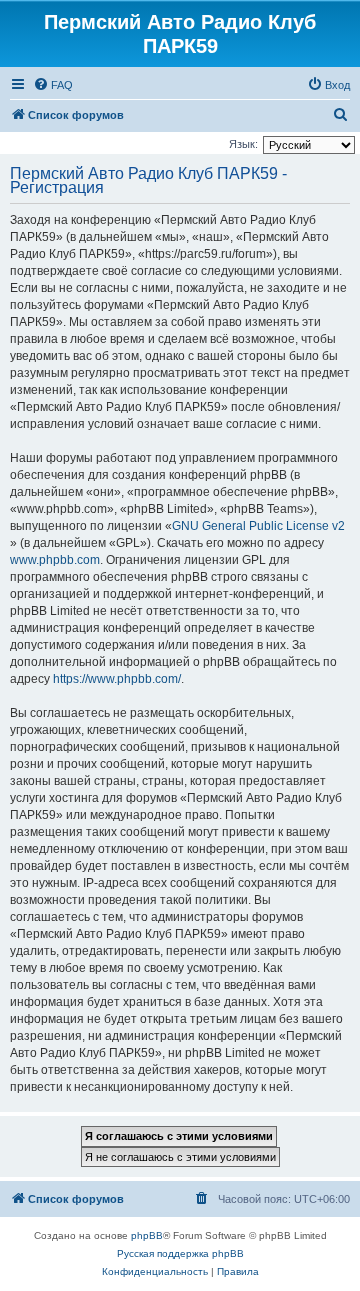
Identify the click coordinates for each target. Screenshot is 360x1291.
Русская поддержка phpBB (180, 1253)
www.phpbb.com (55, 560)
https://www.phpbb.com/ (117, 679)
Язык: (243, 144)
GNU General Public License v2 (258, 526)
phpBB (147, 1235)
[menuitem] (53, 85)
